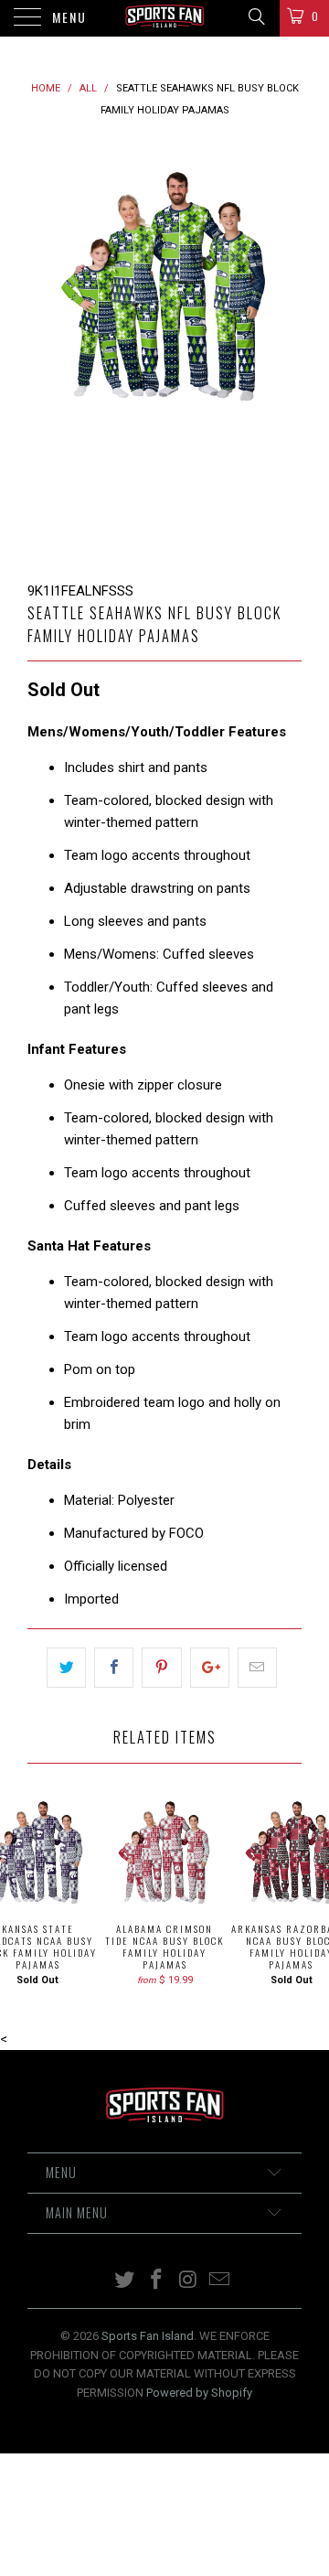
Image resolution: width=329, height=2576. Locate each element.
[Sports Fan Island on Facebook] (157, 2281)
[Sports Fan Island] (164, 18)
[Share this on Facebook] (114, 1668)
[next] (284, 351)
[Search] (255, 16)
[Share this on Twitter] (66, 1668)
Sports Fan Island (148, 2336)
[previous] (45, 351)
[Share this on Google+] (210, 1668)
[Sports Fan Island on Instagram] (189, 2281)
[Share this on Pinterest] (161, 1668)
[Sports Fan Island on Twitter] (125, 2281)
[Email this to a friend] (257, 1668)
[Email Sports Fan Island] (220, 2281)
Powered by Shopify (199, 2393)
